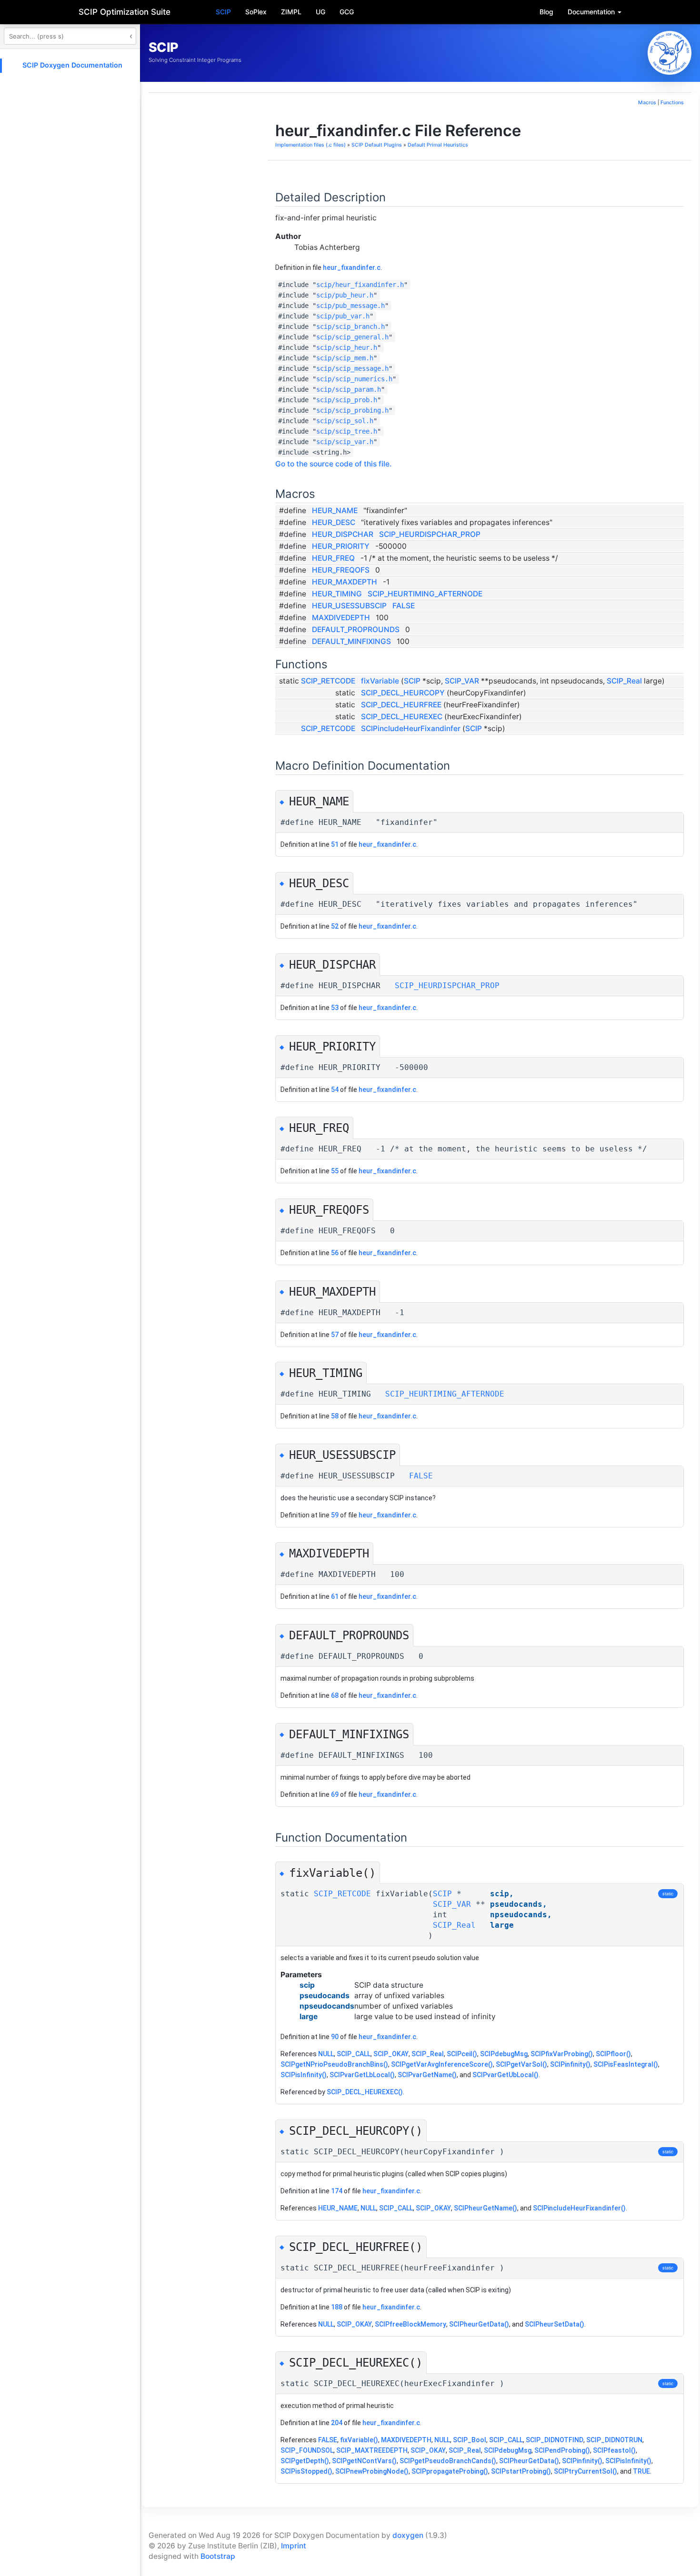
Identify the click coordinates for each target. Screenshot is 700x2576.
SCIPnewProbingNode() (372, 2471)
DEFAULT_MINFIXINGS (351, 641)
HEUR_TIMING (337, 594)
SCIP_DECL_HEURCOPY (403, 693)
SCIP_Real (624, 681)
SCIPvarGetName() (427, 2075)
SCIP (223, 12)
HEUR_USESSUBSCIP (349, 606)
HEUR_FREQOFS (341, 570)
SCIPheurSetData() (555, 2324)
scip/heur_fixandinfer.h (360, 285)
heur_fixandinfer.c (352, 268)
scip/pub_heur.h (345, 295)
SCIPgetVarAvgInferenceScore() (442, 2064)
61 (335, 1596)
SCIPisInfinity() (304, 2075)
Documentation (592, 12)
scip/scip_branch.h (350, 327)
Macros (647, 103)
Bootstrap (218, 2556)
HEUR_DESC (334, 522)
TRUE (641, 2471)
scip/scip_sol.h (345, 421)
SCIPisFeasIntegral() (626, 2064)
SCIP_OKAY (391, 2054)
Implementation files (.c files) (310, 145)
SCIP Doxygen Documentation (72, 65)
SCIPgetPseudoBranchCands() (448, 2461)
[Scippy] (670, 53)
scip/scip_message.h (352, 368)
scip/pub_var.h (343, 316)
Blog (546, 12)
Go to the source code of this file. (333, 464)
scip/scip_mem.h (345, 358)
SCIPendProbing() (562, 2450)
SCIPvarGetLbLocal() (362, 2075)
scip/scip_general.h (352, 337)
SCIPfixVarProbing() (562, 2054)
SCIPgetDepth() (305, 2461)
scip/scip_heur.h (347, 347)
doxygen (408, 2535)
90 (335, 2037)
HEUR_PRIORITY (341, 546)
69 (335, 1794)
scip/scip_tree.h (347, 431)
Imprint (294, 2546)
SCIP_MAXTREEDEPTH (372, 2450)
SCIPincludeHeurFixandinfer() (579, 2208)
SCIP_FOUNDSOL (307, 2450)
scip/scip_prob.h (347, 400)
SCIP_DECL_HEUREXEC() (365, 2092)
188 (337, 2307)
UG (320, 12)
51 (335, 844)
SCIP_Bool (470, 2440)
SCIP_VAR (462, 681)
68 (335, 1695)
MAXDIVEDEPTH (341, 618)
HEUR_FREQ (333, 558)
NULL (326, 2054)
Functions (672, 103)
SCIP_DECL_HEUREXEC (402, 717)
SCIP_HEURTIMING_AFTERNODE (425, 594)
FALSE (404, 606)
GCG (347, 12)
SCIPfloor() (613, 2054)
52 (335, 926)
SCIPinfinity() (570, 2064)
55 (335, 1171)
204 (337, 2423)
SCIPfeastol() (614, 2450)
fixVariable (380, 681)
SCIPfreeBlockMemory (410, 2324)
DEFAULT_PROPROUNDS (356, 629)
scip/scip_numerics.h (354, 379)
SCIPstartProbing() (521, 2471)
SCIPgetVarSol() (521, 2064)
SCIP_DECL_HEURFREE (401, 705)
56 (335, 1253)
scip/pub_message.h (350, 306)
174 (337, 2191)
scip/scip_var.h (345, 442)
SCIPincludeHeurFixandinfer (411, 728)
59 (335, 1515)
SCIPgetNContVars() (364, 2461)
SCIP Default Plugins (377, 145)
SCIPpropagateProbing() (450, 2471)
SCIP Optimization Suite (125, 12)
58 (335, 1416)
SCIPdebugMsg (504, 2054)
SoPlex (256, 12)
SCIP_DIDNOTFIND (555, 2440)
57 (335, 1335)
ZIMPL (291, 12)
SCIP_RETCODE (328, 681)
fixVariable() (359, 2440)
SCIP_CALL (354, 2054)
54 (335, 1090)
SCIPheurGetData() (479, 2324)
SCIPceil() (462, 2054)
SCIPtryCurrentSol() (585, 2471)
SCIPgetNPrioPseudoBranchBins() (334, 2064)
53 (335, 1008)
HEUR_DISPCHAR (343, 534)
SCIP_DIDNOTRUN (614, 2440)
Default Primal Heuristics (438, 145)
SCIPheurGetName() (485, 2208)
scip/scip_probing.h (352, 410)
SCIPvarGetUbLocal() (505, 2075)
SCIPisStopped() (306, 2471)
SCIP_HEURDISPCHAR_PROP (430, 534)
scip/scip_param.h (349, 389)
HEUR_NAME (335, 510)
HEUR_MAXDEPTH (345, 582)
